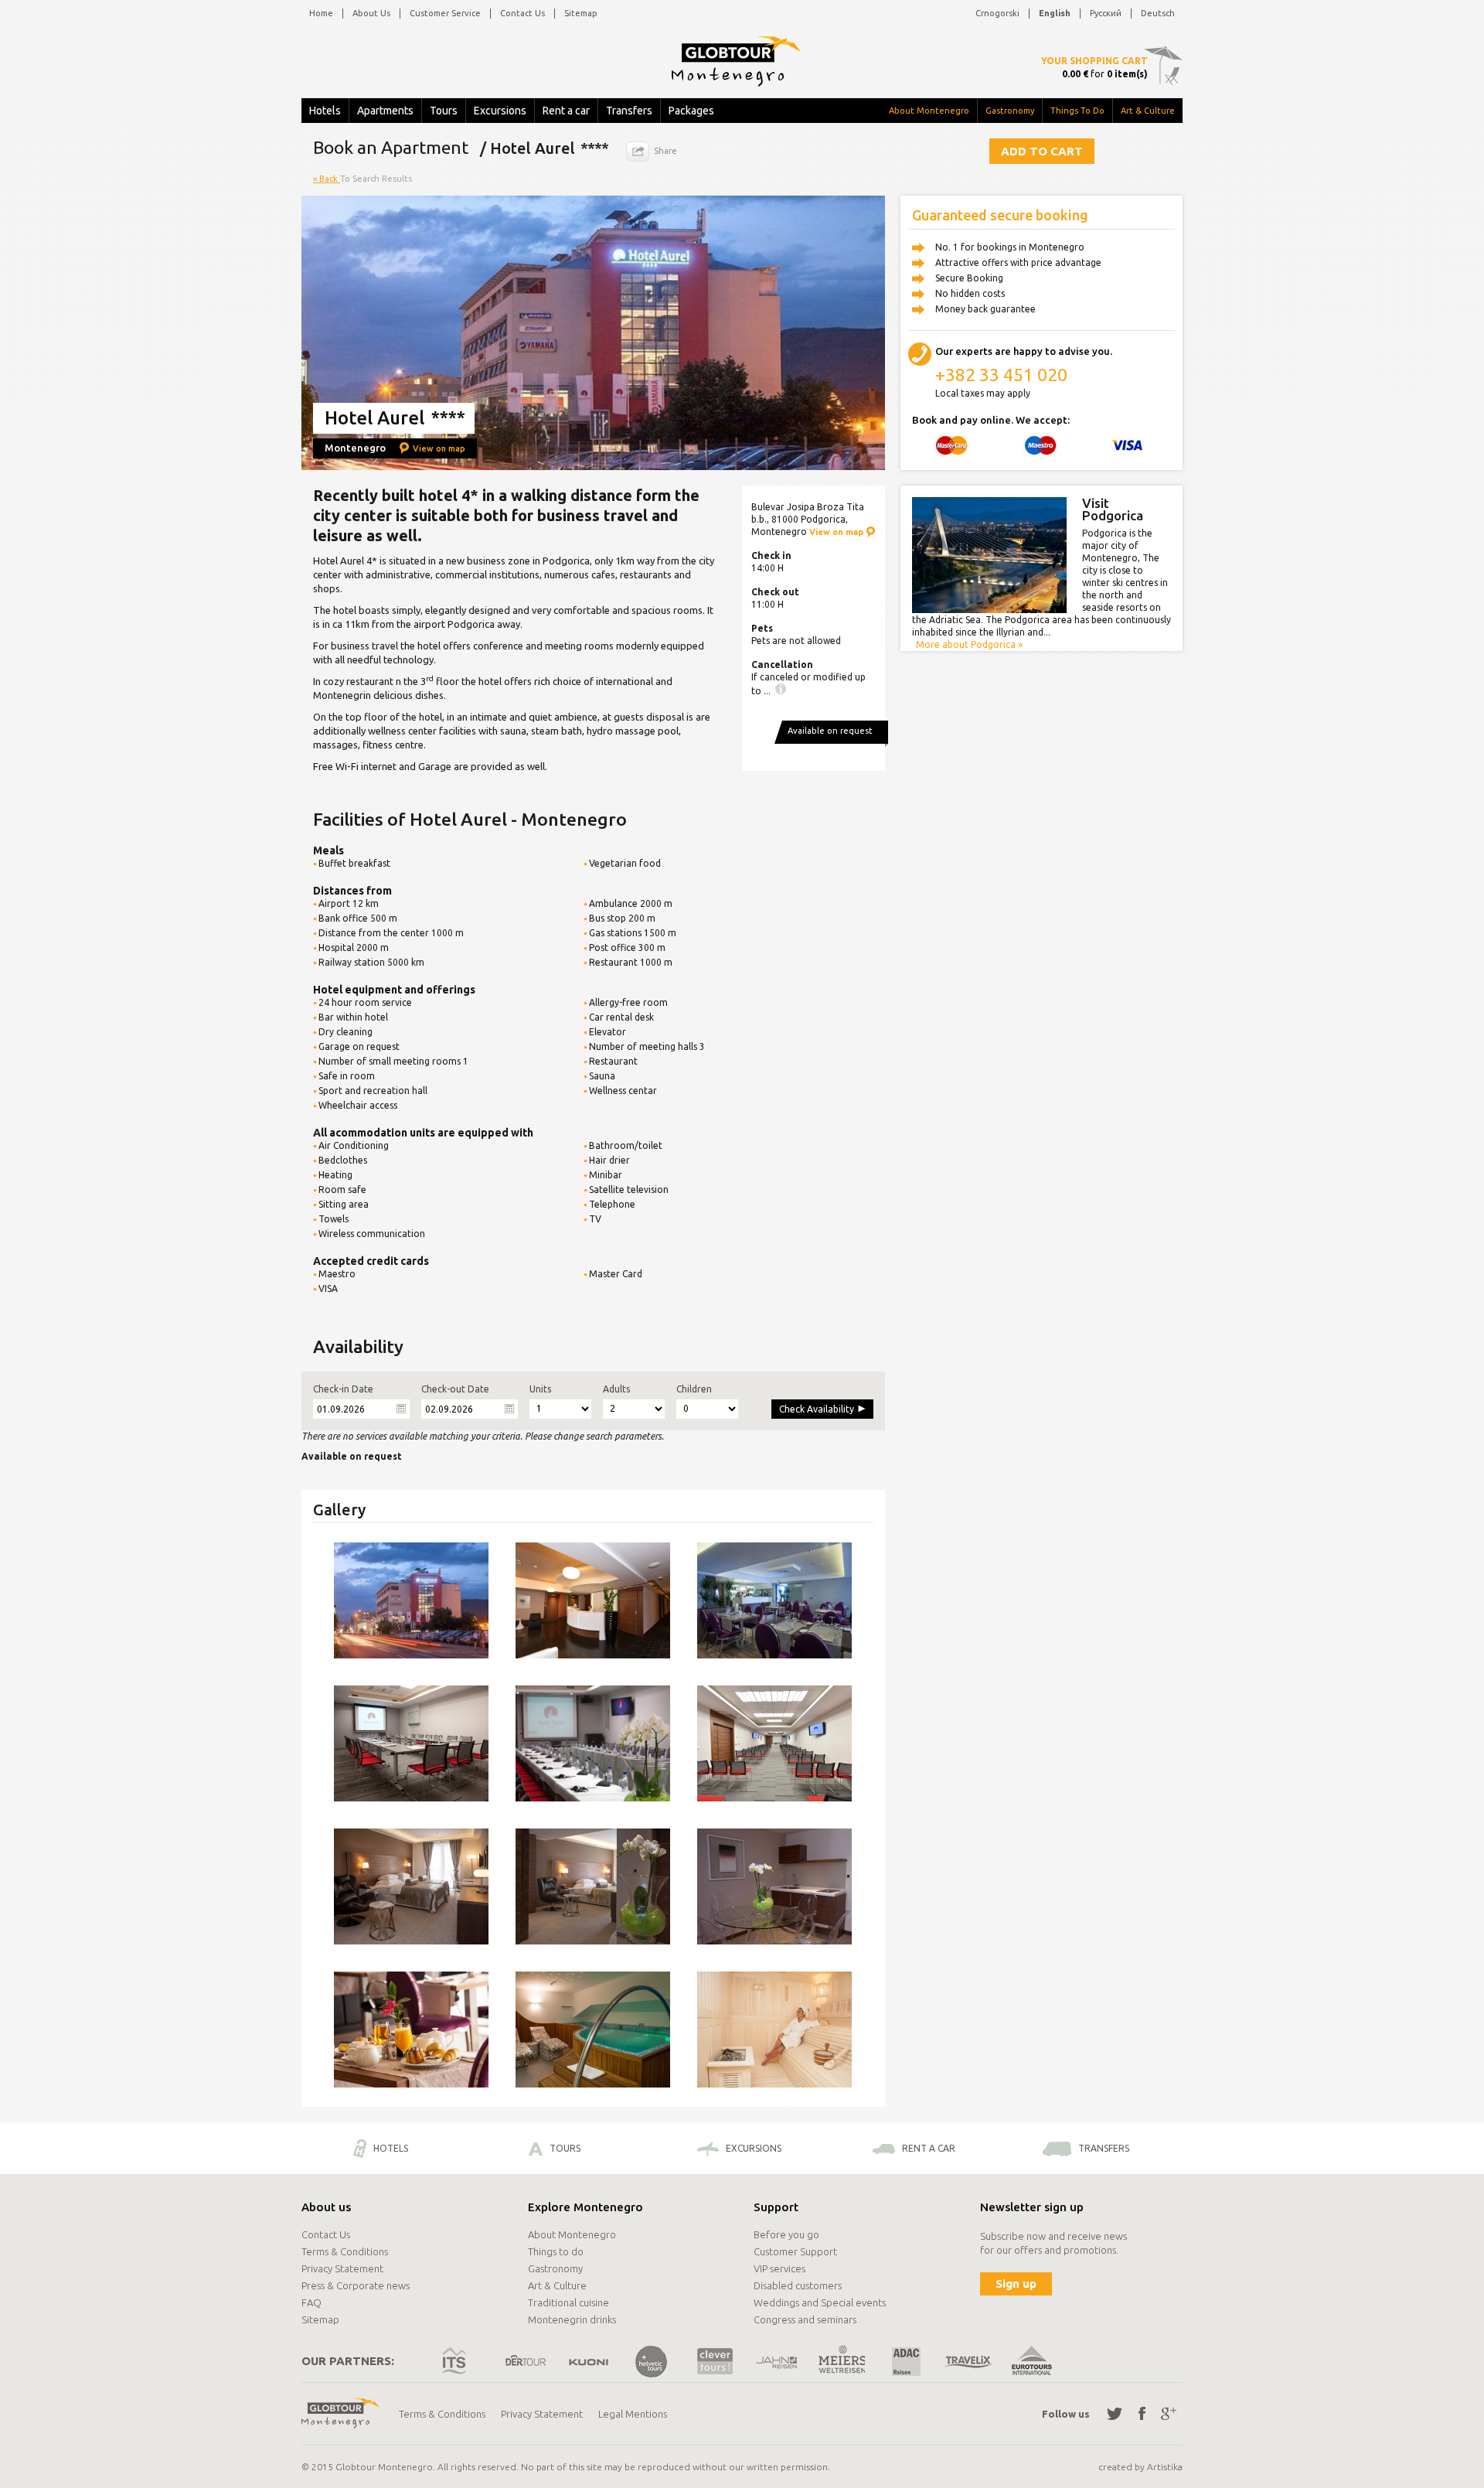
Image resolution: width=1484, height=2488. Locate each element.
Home (321, 13)
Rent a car (566, 111)
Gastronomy (1010, 111)
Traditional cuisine (568, 2302)
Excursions (500, 111)
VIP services (779, 2268)
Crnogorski (997, 13)
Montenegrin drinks (572, 2319)
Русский (1106, 13)
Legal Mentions (633, 2414)
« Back (327, 179)
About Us (371, 13)
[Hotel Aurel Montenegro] (411, 1600)
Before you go (786, 2234)
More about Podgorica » (969, 644)
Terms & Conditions (345, 2251)
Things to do (556, 2251)
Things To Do (1077, 111)
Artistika (1165, 2467)
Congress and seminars (805, 2319)
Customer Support (795, 2251)
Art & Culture (1148, 111)
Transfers (629, 111)
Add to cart (1042, 151)
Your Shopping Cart (1094, 61)
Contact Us (522, 13)
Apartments (385, 111)
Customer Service (445, 13)
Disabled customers (798, 2285)
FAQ (311, 2302)
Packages (691, 111)
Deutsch (1158, 13)
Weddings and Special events (820, 2302)
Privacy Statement (342, 2268)
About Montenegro (929, 111)
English (1055, 13)
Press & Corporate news (356, 2285)
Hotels (325, 111)
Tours (444, 111)
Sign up (1016, 2284)
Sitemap (581, 13)
